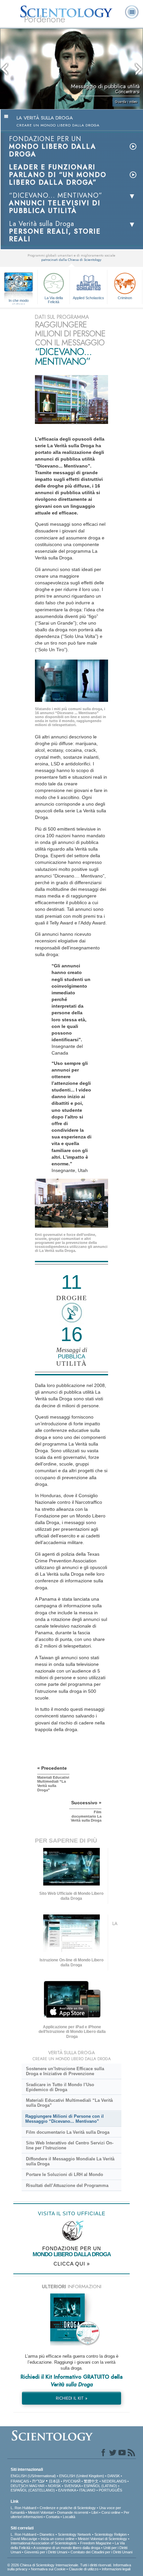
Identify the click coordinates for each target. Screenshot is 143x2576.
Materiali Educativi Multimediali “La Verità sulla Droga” (69, 2103)
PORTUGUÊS (110, 2490)
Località (69, 2517)
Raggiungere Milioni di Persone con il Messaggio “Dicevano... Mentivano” (65, 2119)
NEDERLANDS (114, 2481)
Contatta (53, 2517)
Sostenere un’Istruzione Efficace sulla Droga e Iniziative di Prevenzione (65, 2071)
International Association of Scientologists (44, 2543)
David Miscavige (24, 2539)
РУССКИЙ (72, 2481)
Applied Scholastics (88, 298)
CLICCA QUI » (72, 2264)
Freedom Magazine (96, 2543)
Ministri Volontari (41, 2512)
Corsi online (111, 2512)
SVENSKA (72, 2486)
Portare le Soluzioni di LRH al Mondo (65, 2175)
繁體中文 (91, 2481)
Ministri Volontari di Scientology (102, 2539)
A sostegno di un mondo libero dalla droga (67, 2548)
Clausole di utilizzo (84, 2569)
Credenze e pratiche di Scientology (68, 2508)
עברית (38, 2481)
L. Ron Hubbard (23, 2508)
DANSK (114, 2476)
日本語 (54, 2481)
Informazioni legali (116, 2569)
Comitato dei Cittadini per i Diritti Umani (101, 2552)
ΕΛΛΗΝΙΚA (67, 2490)
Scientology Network (74, 2534)
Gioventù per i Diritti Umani (46, 2552)
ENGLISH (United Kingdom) (82, 2476)
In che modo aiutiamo (19, 301)
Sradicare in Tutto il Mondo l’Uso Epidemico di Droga (60, 2087)
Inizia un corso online (58, 2539)
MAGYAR (37, 2486)
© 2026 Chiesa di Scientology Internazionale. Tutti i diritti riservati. (60, 2565)
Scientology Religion (111, 2534)
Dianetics (47, 2534)
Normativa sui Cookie (48, 2569)
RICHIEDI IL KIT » (72, 2398)
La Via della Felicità (54, 299)
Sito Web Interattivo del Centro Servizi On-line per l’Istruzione (70, 2145)
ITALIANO (87, 2490)
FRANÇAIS (20, 2481)
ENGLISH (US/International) (33, 2476)
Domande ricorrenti (73, 2512)
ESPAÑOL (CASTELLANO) (33, 2490)
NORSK (54, 2486)
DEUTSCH (19, 2486)
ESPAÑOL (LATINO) (100, 2486)
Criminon (125, 298)
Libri (95, 2512)
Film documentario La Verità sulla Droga (68, 2132)
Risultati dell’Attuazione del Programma (67, 2185)
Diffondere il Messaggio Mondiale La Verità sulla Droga (70, 2161)
